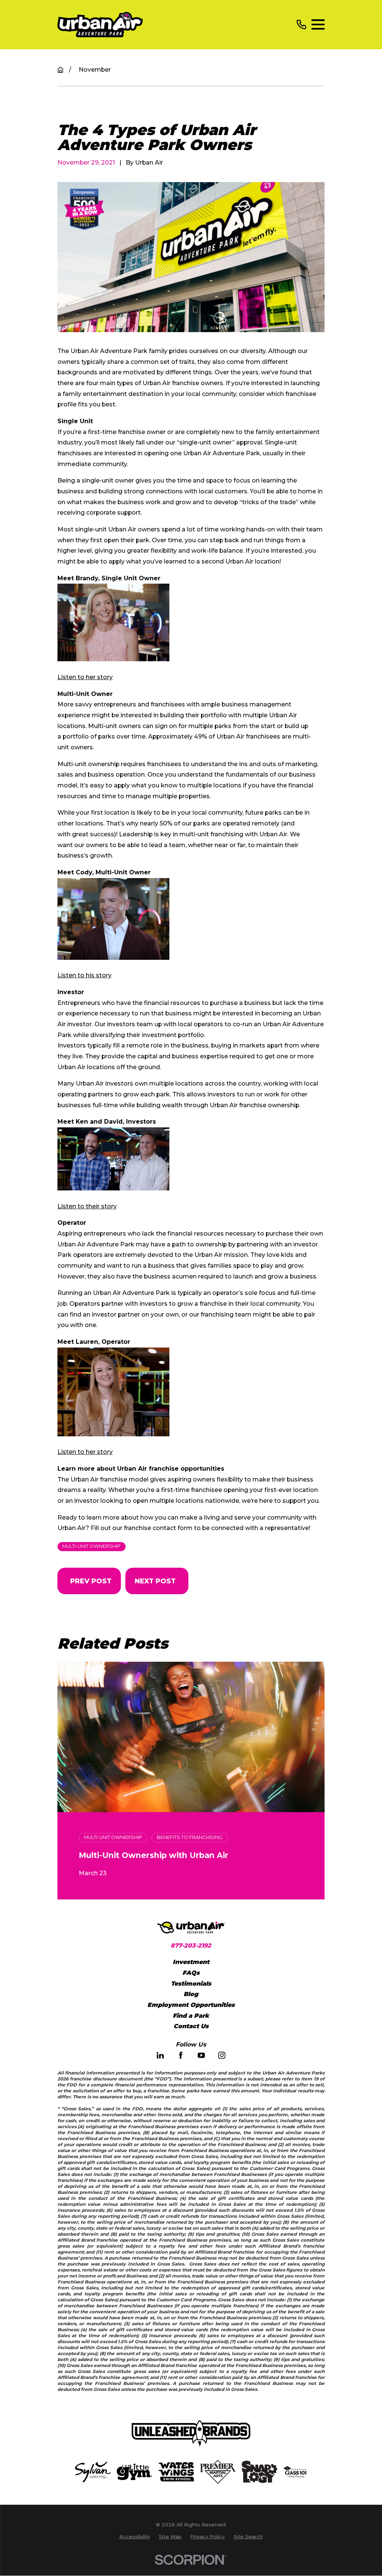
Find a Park (191, 2016)
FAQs (191, 1973)
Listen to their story (87, 1206)
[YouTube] (201, 2055)
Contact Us (191, 2026)
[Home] (100, 25)
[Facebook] (181, 2055)
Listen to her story (85, 677)
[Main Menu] (318, 25)
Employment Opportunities (191, 2005)
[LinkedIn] (160, 2055)
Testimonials (191, 1984)
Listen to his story (84, 975)
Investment (191, 1962)
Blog (191, 1994)
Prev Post (91, 1581)
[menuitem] (135, 2537)
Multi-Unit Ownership (91, 1546)
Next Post (155, 1581)
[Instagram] (222, 2055)
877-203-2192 (191, 1946)
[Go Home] (60, 70)
